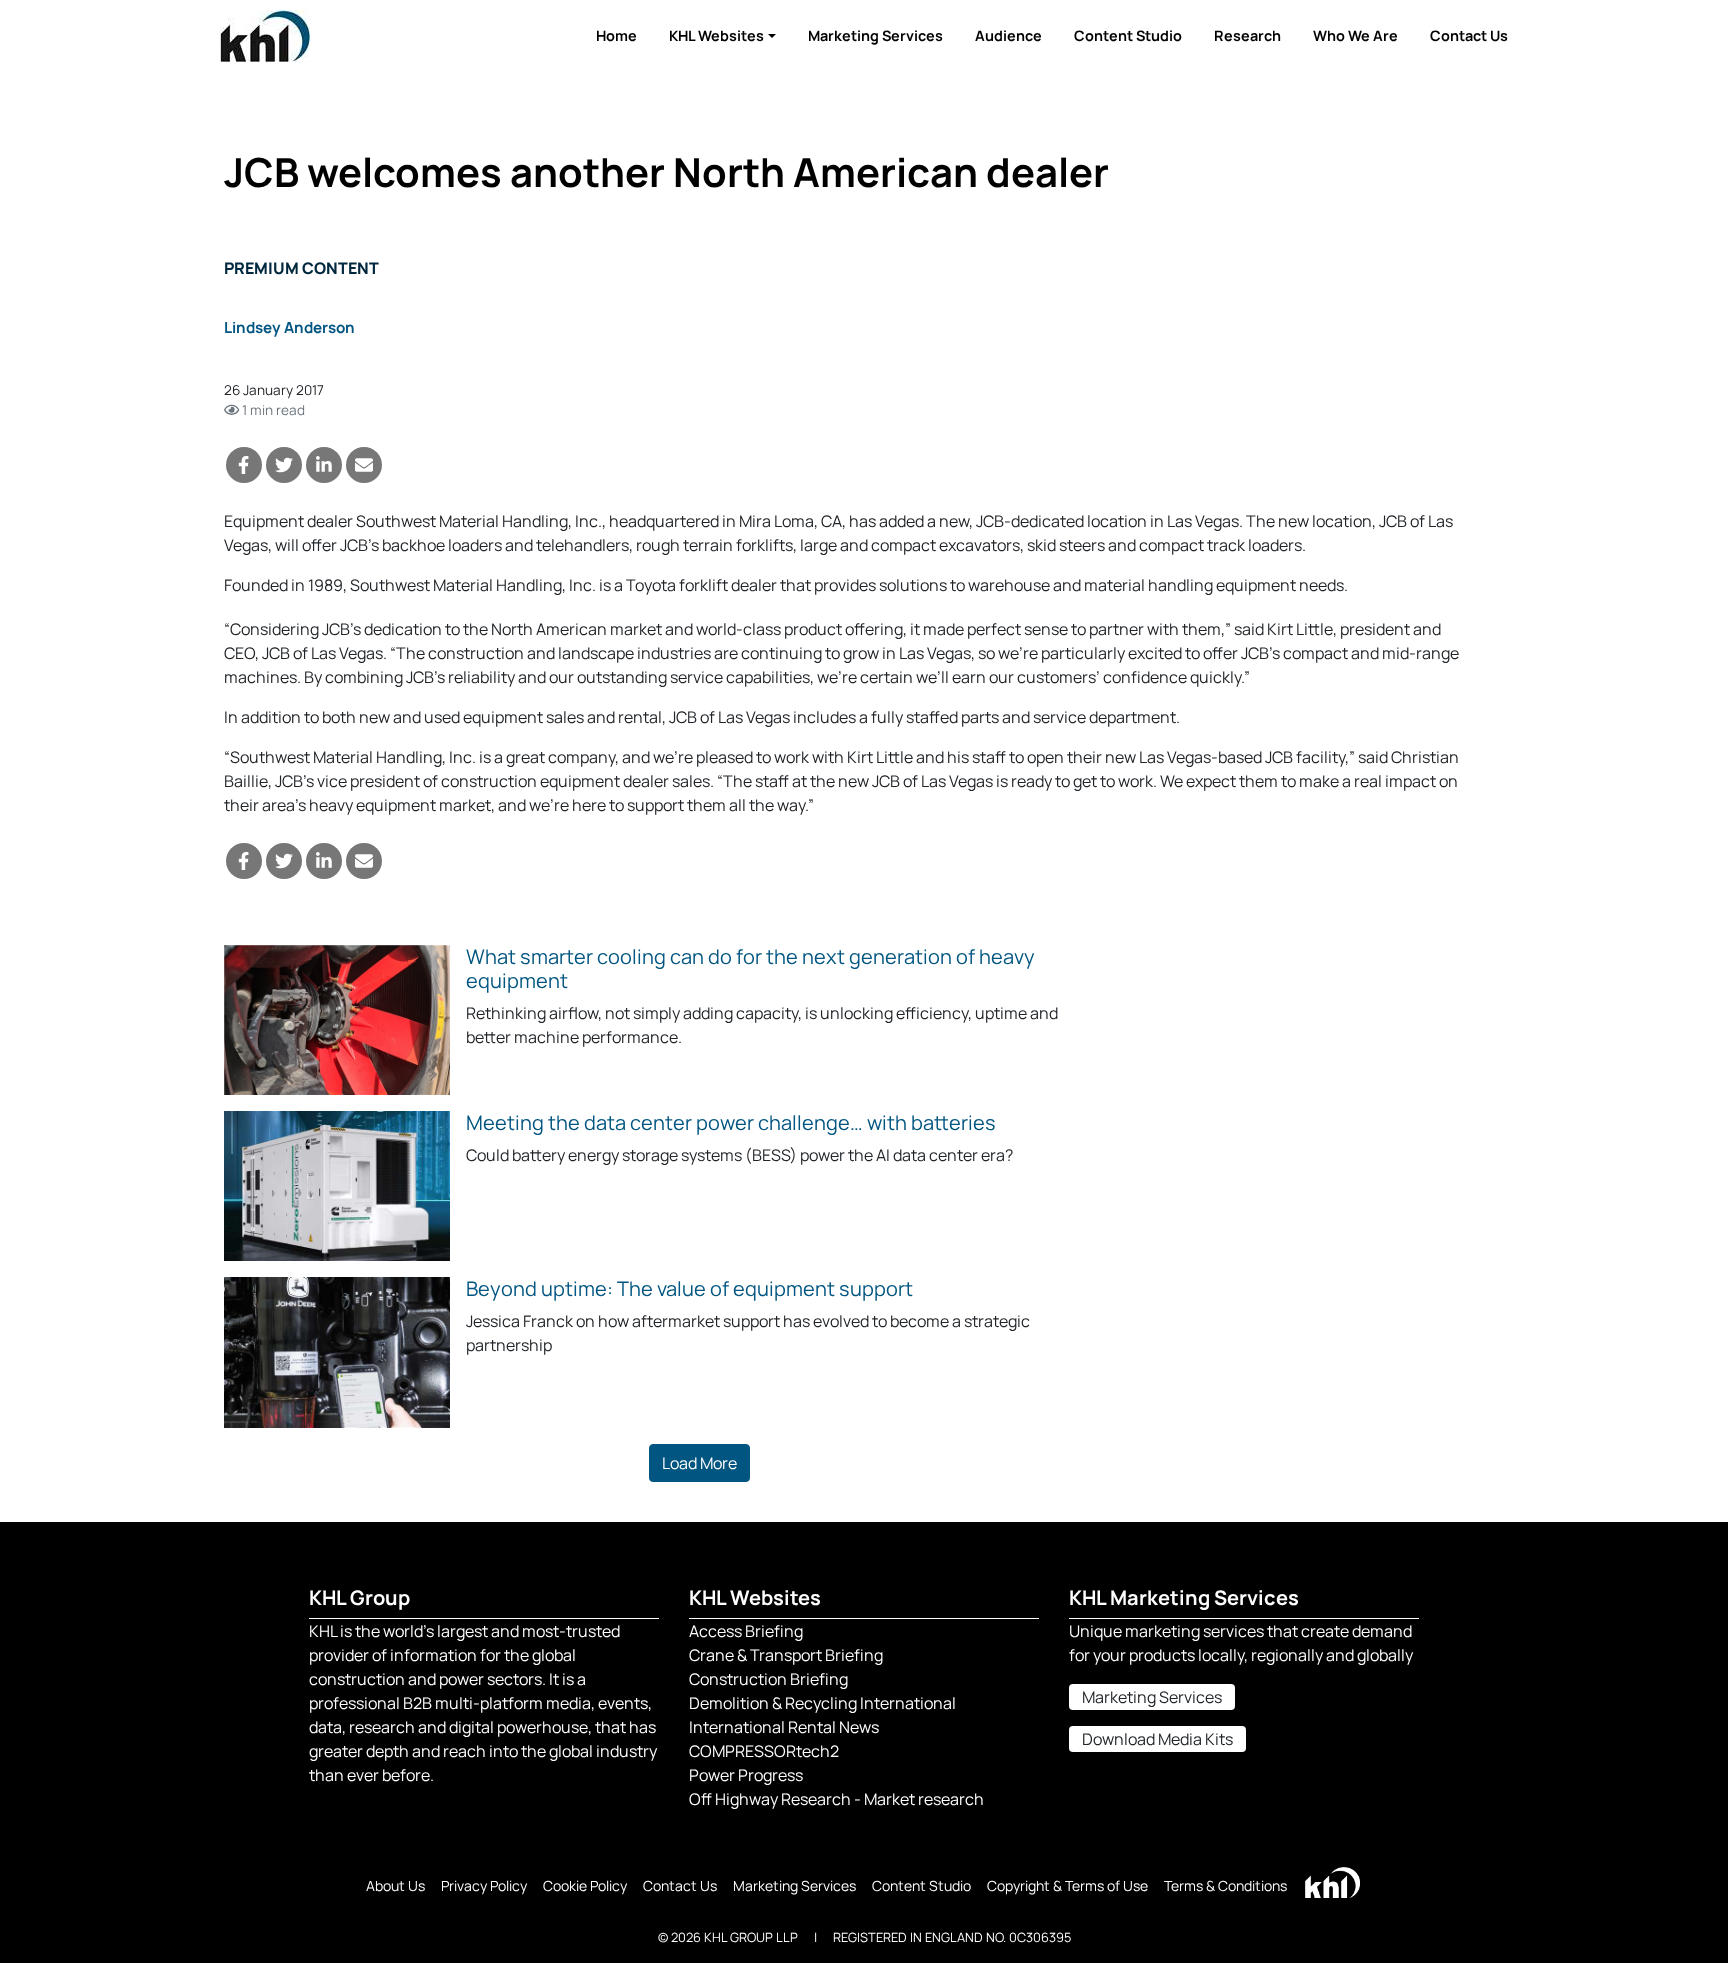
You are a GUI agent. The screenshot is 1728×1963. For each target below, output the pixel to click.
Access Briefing (746, 1631)
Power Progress (746, 1775)
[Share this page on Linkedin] (324, 465)
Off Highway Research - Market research (836, 1799)
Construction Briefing (768, 1679)
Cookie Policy (585, 1885)
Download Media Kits (1157, 1739)
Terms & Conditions (1225, 1885)
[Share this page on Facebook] (244, 465)
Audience (1008, 35)
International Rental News (784, 1727)
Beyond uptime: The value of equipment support (689, 1288)
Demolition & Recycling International (822, 1703)
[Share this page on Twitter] (284, 465)
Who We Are (1355, 35)
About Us (395, 1885)
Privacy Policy (484, 1885)
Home (616, 35)
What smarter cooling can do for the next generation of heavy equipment (750, 968)
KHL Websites (716, 35)
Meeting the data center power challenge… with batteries (731, 1122)
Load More (699, 1463)
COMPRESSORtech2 (764, 1751)
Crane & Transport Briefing (786, 1655)
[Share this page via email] (364, 465)
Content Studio (1128, 35)
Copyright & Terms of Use (1067, 1885)
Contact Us (1469, 35)
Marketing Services (875, 35)
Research (1247, 35)
